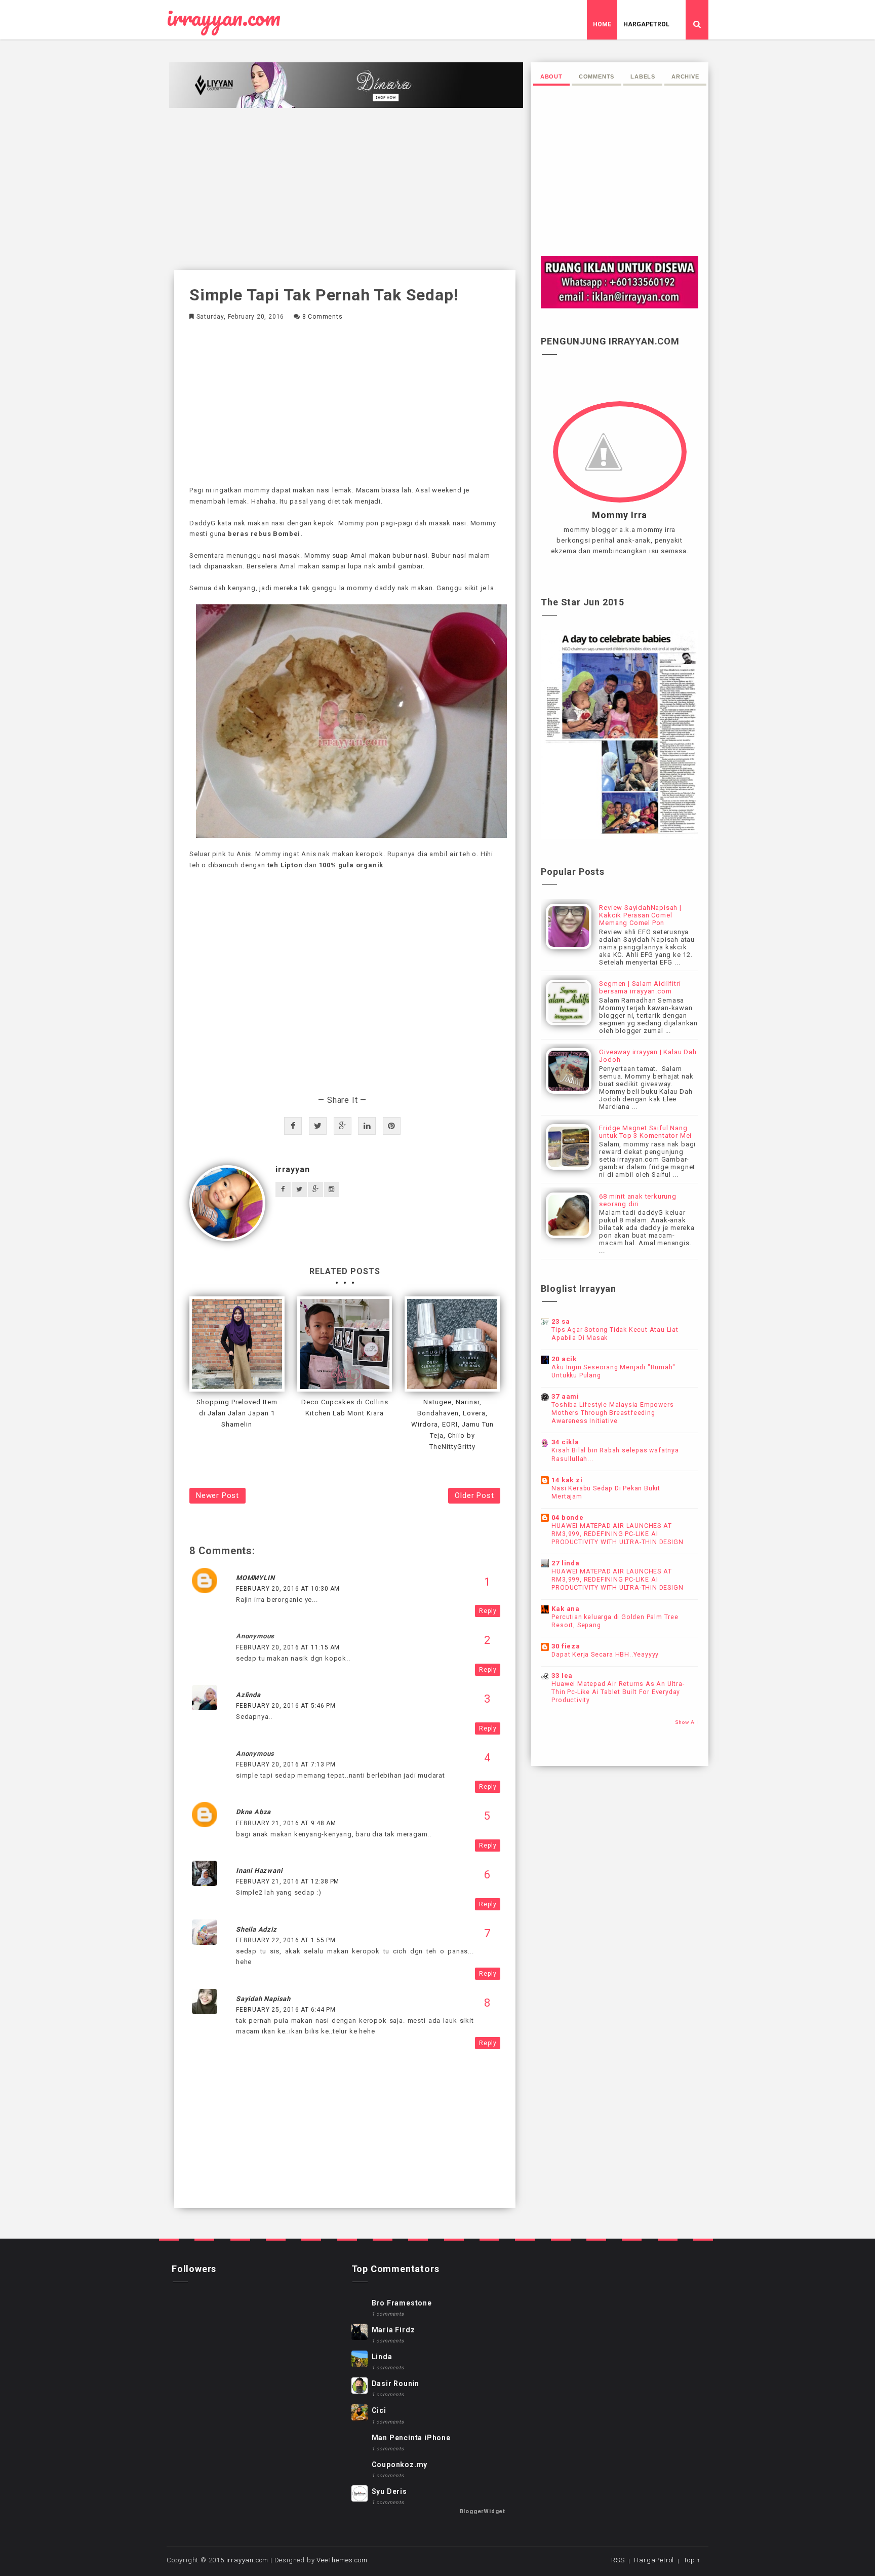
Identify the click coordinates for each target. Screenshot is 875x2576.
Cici (379, 2410)
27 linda (565, 1563)
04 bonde (567, 1517)
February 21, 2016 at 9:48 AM (286, 1823)
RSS (618, 2560)
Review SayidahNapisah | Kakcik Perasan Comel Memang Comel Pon (640, 915)
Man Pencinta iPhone (411, 2438)
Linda (382, 2357)
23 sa (561, 1321)
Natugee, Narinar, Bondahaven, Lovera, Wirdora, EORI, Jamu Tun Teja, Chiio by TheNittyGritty (452, 1424)
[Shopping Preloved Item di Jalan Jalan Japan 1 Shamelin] (237, 1344)
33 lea (562, 1676)
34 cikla (565, 1442)
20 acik (564, 1359)
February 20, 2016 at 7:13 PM (286, 1764)
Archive (685, 76)
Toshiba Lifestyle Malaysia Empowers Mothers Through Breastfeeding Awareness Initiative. (612, 1413)
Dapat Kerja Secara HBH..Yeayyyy (605, 1655)
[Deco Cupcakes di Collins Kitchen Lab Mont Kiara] (345, 1344)
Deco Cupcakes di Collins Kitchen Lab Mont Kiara (345, 1408)
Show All (687, 1722)
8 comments (323, 317)
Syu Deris (389, 2491)
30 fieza (566, 1646)
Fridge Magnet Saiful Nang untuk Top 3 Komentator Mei (645, 1132)
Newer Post (217, 1495)
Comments (596, 76)
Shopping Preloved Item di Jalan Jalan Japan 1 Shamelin (237, 1413)
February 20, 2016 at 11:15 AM (288, 1647)
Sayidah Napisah (263, 1999)
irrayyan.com (224, 18)
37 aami (565, 1396)
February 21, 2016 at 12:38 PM (288, 1881)
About (551, 76)
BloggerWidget (483, 2511)
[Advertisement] (345, 189)
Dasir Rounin (396, 2383)
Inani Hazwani (259, 1871)
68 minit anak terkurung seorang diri (638, 1200)
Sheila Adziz (256, 1929)
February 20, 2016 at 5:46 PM (286, 1706)
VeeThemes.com (342, 2560)
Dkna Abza (253, 1812)
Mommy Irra (620, 515)
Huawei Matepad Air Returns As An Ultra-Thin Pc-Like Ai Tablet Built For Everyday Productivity (618, 1692)
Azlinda (248, 1695)
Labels (643, 76)
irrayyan (292, 1169)
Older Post (474, 1495)
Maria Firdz (393, 2330)
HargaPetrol (646, 24)
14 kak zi (567, 1480)
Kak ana (566, 1609)
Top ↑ (692, 2560)
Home (602, 24)
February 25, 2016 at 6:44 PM (286, 2010)
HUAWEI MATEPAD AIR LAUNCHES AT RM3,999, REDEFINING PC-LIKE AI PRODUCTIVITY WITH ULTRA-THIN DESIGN (617, 1534)
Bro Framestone (402, 2303)
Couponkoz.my (400, 2465)
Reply (488, 1611)
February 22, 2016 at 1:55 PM (286, 1940)
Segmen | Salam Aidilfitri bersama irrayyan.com (640, 987)
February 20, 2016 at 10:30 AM (288, 1589)
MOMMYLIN (255, 1578)
